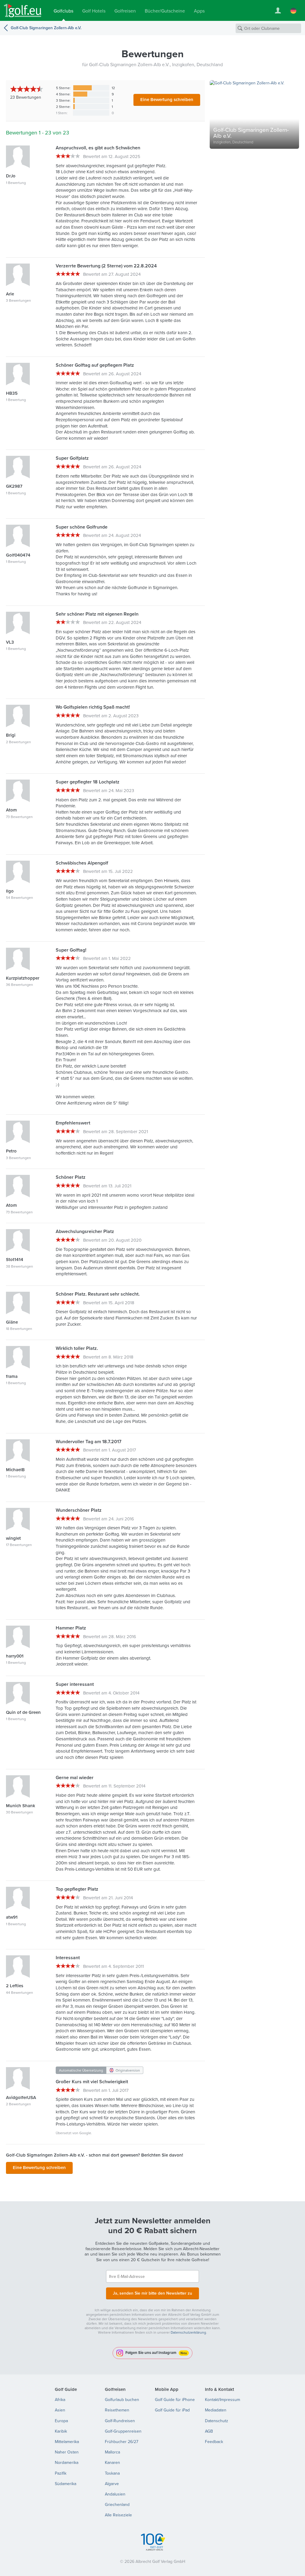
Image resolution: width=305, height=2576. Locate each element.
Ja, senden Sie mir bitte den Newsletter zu (152, 2293)
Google (85, 2133)
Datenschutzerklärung (188, 2332)
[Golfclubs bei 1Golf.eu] (23, 11)
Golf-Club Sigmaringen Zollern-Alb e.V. (46, 28)
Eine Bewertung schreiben (167, 99)
